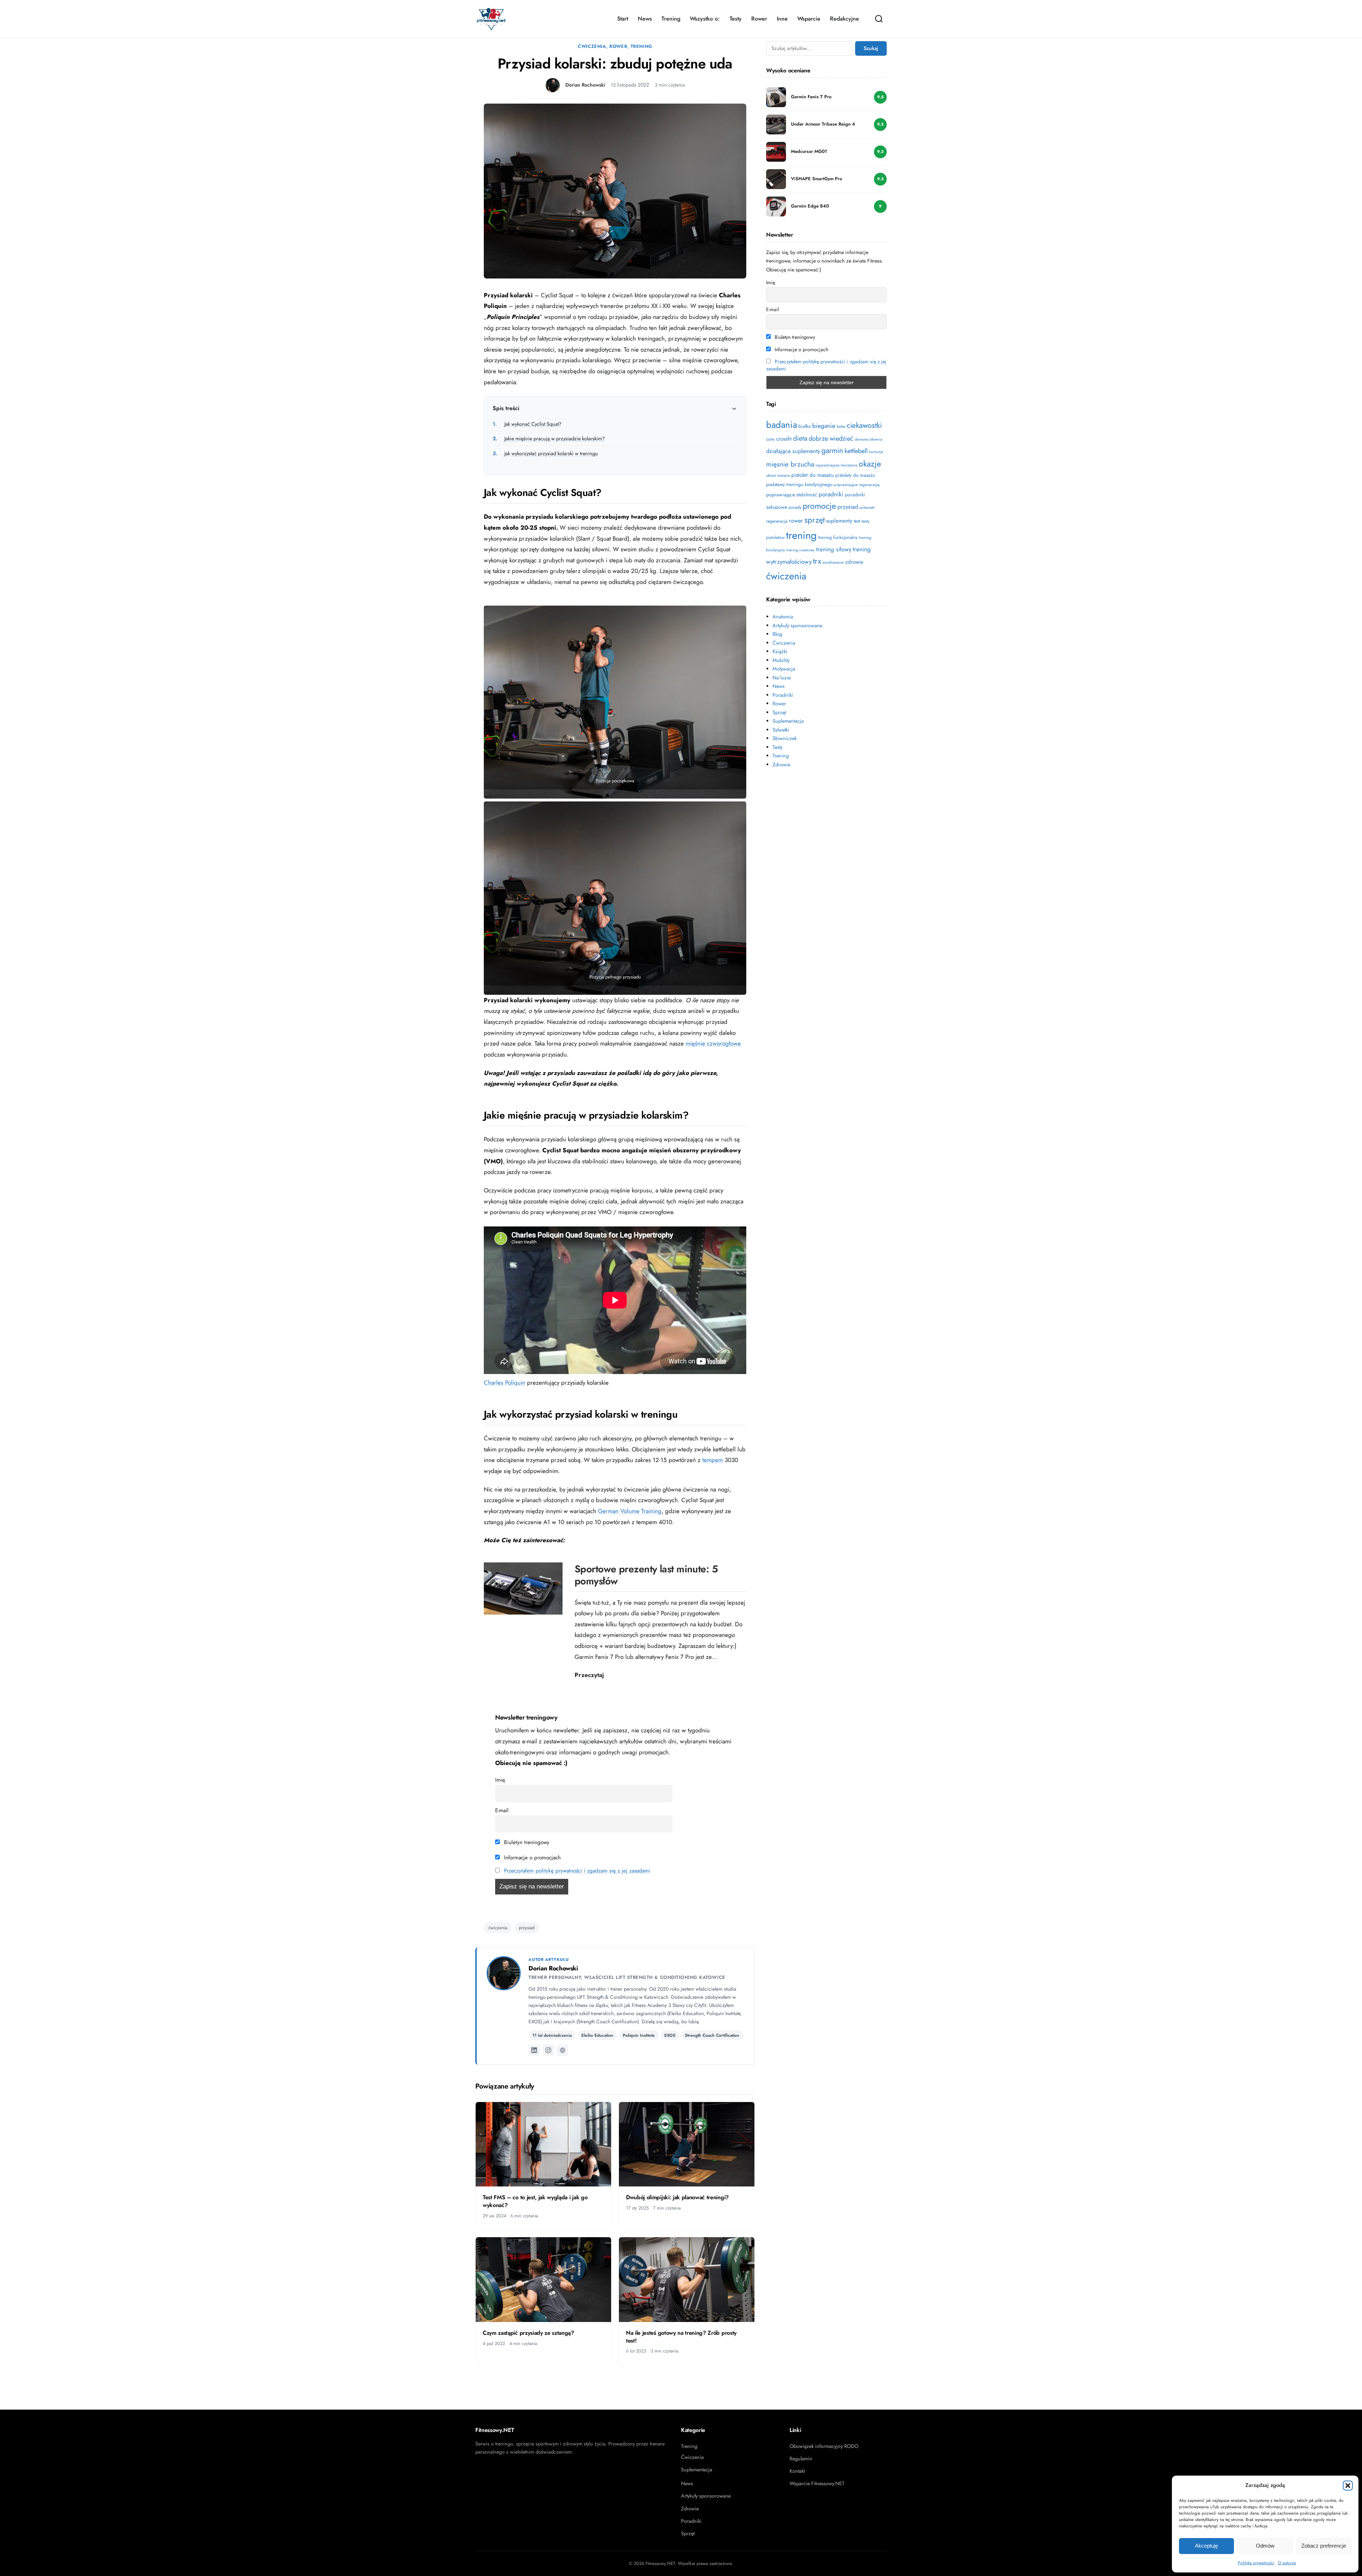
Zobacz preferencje (1324, 2546)
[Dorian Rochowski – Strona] (563, 2050)
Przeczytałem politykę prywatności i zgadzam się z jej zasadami (577, 1871)
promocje (819, 506)
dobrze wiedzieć (831, 438)
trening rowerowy (801, 550)
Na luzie (782, 678)
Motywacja (784, 669)
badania (782, 425)
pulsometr (867, 508)
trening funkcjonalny (838, 537)
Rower (759, 19)
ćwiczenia (498, 1928)
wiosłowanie (833, 562)
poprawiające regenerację (857, 485)
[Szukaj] (879, 19)
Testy (736, 19)
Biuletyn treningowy (526, 1842)
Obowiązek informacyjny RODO (824, 2446)
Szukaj (871, 48)
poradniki (831, 494)
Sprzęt (779, 712)
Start (623, 19)
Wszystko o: (705, 19)
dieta (800, 438)
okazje (870, 464)
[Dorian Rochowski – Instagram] (548, 2050)
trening (801, 535)
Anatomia (783, 617)
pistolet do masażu (813, 475)
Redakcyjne (845, 19)
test (857, 521)
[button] (1348, 2486)
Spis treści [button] (506, 408)
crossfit (784, 439)
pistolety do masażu (855, 475)
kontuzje (876, 452)
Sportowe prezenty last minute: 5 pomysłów (646, 1575)
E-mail (502, 1810)
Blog (777, 634)
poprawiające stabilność (792, 495)
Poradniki (783, 695)
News (645, 19)
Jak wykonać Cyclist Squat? (527, 424)
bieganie (824, 426)
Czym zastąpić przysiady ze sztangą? (528, 2333)
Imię (500, 1780)
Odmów (1265, 2546)
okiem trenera (778, 475)
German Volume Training (630, 1511)
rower (796, 520)
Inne (782, 19)
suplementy (839, 521)
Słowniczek (785, 738)
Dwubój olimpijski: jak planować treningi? (677, 2197)
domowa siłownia (868, 439)
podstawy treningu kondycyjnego (799, 484)
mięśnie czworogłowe (713, 1043)
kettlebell (856, 451)
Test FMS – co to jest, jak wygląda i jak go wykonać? (535, 2201)
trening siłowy (834, 549)
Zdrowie (781, 765)
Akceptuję (1206, 2546)
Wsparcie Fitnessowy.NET (817, 2483)
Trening (671, 19)
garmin (832, 450)
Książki (780, 651)
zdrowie (854, 562)
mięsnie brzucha (790, 464)
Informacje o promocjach (531, 1858)
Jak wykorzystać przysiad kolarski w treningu (545, 453)
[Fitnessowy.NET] (491, 19)
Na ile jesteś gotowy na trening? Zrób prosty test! (681, 2337)
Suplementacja (788, 721)
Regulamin (801, 2459)
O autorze (1287, 2563)
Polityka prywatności (1256, 2563)
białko (805, 426)
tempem (713, 1460)
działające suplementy (793, 451)
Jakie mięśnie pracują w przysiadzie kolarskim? (549, 438)
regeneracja (777, 521)
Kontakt (797, 2471)
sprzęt (815, 520)
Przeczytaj (589, 1675)
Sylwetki (781, 730)
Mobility (781, 660)
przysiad (527, 1928)
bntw (841, 426)
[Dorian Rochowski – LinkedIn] (534, 2050)
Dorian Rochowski (585, 85)
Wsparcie (809, 19)
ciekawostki (864, 425)
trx (817, 561)
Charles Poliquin (505, 1383)
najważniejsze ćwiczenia (836, 465)
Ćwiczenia (592, 46)
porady (795, 507)
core (770, 439)
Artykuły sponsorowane (797, 625)
